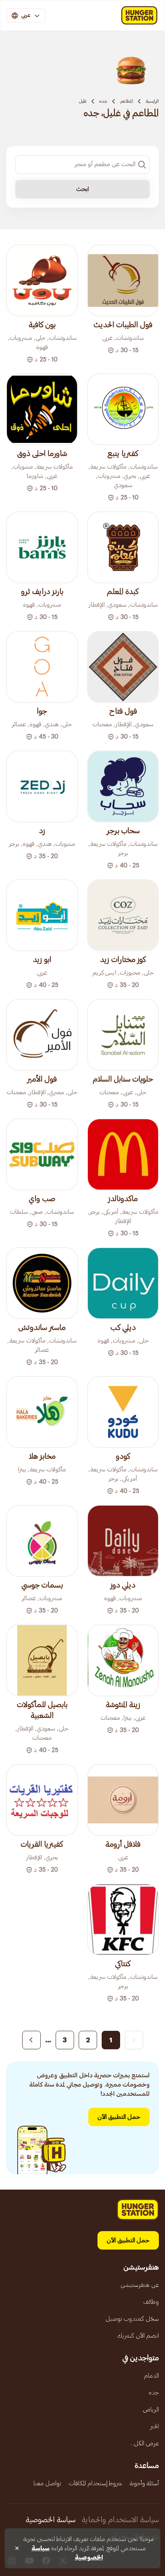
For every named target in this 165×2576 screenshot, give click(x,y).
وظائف (151, 2302)
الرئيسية (152, 101)
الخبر (154, 2426)
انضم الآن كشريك (138, 2336)
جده (103, 101)
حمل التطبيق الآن (119, 2117)
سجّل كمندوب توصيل (132, 2319)
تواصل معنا (47, 2483)
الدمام (151, 2376)
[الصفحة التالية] (31, 2040)
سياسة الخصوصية (51, 2520)
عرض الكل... (145, 2443)
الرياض (151, 2410)
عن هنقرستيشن (140, 2285)
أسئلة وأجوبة (144, 2483)
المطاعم (127, 101)
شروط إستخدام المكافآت (95, 2483)
